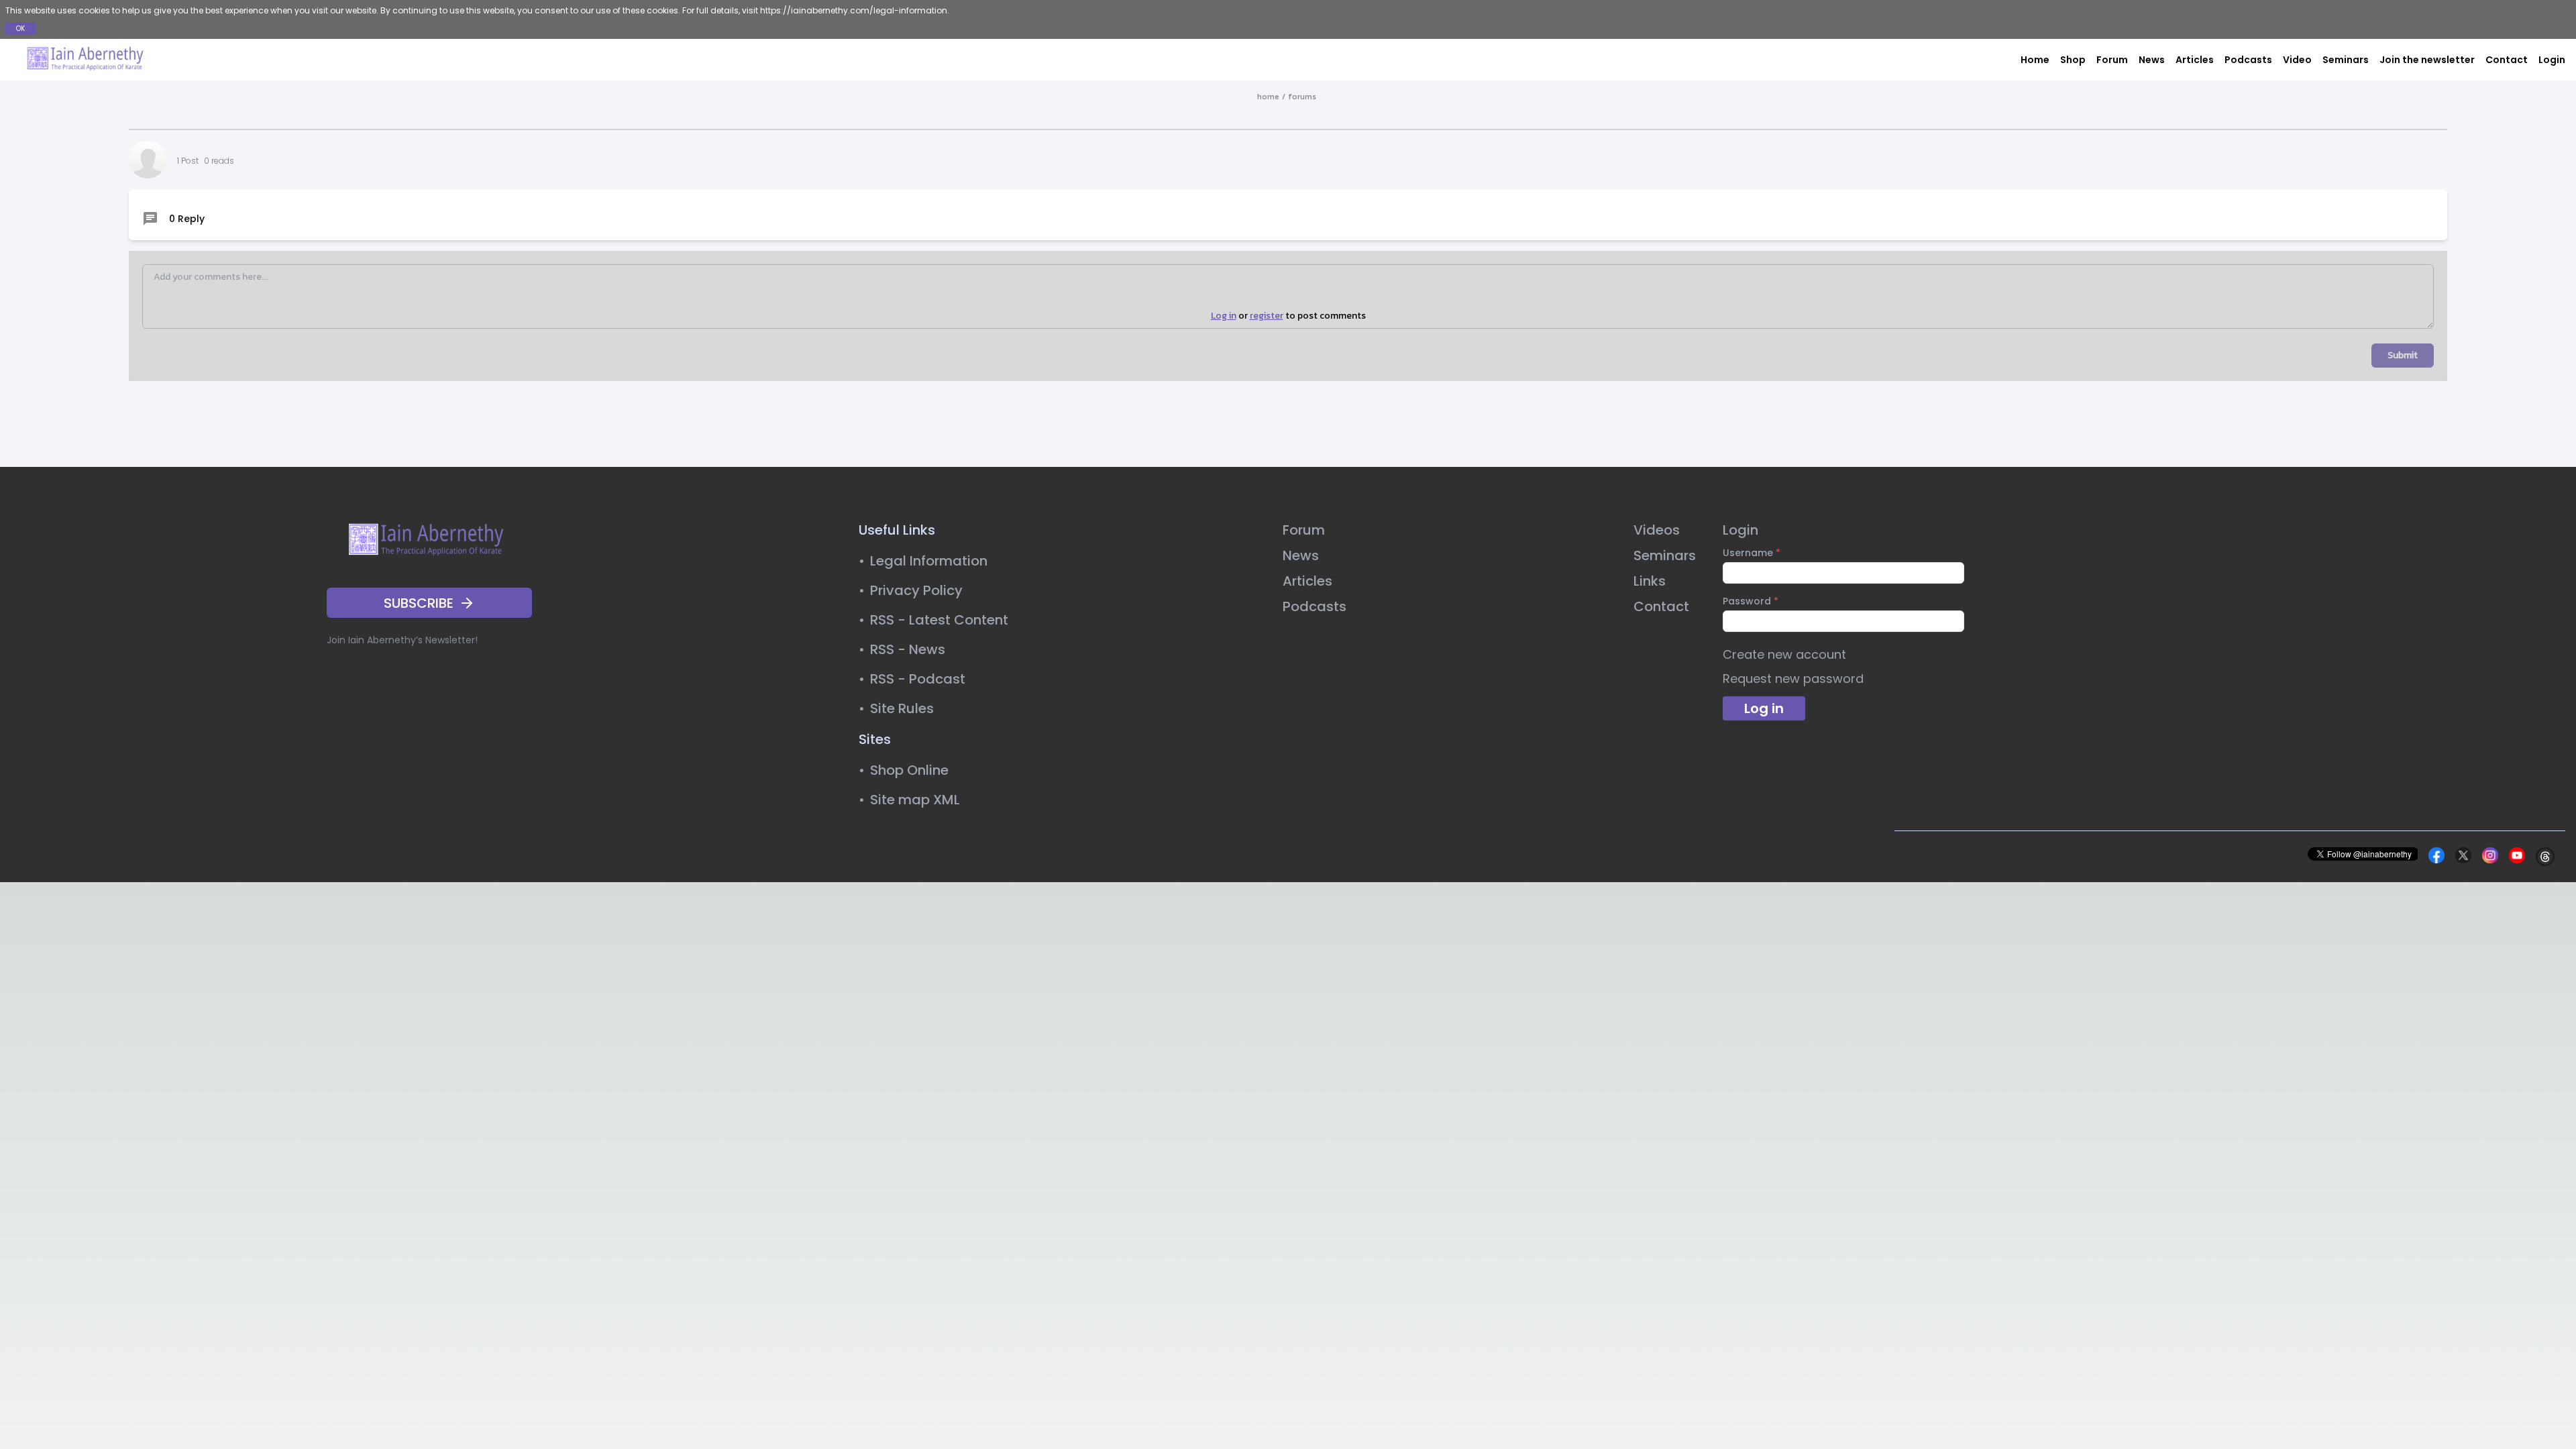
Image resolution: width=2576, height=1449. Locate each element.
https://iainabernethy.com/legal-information (854, 10)
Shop (2073, 60)
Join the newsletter (2427, 60)
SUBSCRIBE (419, 603)
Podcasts (2248, 60)
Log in (1224, 316)
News (2152, 60)
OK (20, 29)
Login (2552, 60)
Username (1752, 553)
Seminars (2346, 60)
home (1268, 97)
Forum (2112, 60)
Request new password (1793, 679)
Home (2035, 60)
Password (1751, 601)
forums (1302, 97)
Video (2297, 60)
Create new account (1784, 654)
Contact (2507, 60)
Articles (2195, 60)
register (1267, 316)
